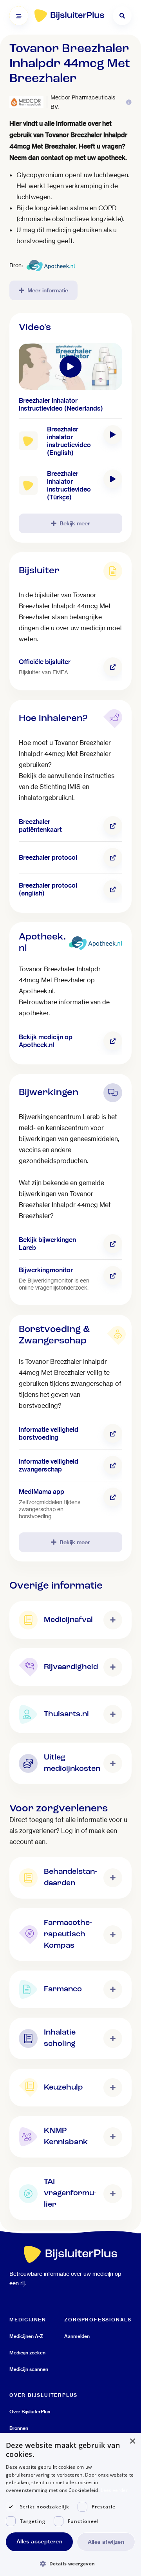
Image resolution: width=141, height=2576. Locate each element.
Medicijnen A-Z (26, 2336)
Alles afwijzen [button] (106, 2542)
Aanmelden (77, 2336)
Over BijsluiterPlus (30, 2412)
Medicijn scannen (29, 2369)
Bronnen (19, 2428)
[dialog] (70, 2504)
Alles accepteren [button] (39, 2541)
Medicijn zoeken (27, 2353)
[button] (70, 2563)
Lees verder (114, 2490)
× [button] (132, 2441)
